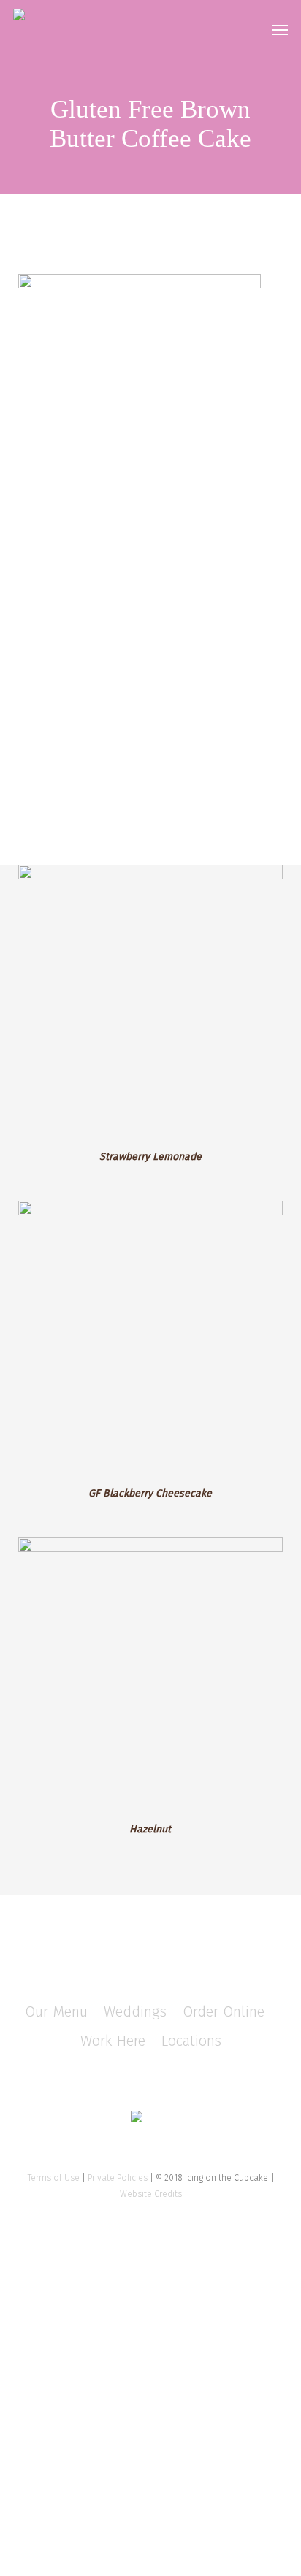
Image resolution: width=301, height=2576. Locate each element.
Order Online (224, 2011)
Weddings (135, 2011)
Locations (191, 2041)
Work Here (113, 2041)
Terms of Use (54, 2178)
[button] (280, 29)
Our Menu (56, 2011)
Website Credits (151, 2194)
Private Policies (118, 2178)
